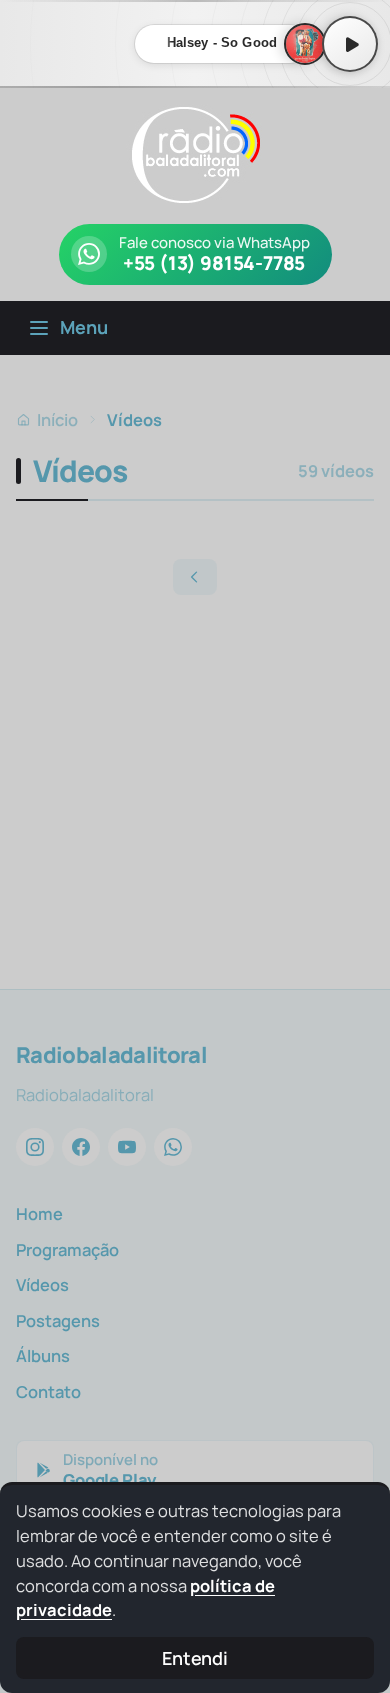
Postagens (58, 1320)
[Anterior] (195, 577)
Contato (48, 1391)
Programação (67, 1249)
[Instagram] (35, 1147)
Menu (84, 327)
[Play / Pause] (350, 44)
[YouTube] (127, 1147)
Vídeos (42, 1284)
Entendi (195, 1658)
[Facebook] (81, 1147)
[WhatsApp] (173, 1147)
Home (39, 1213)
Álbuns (43, 1355)
